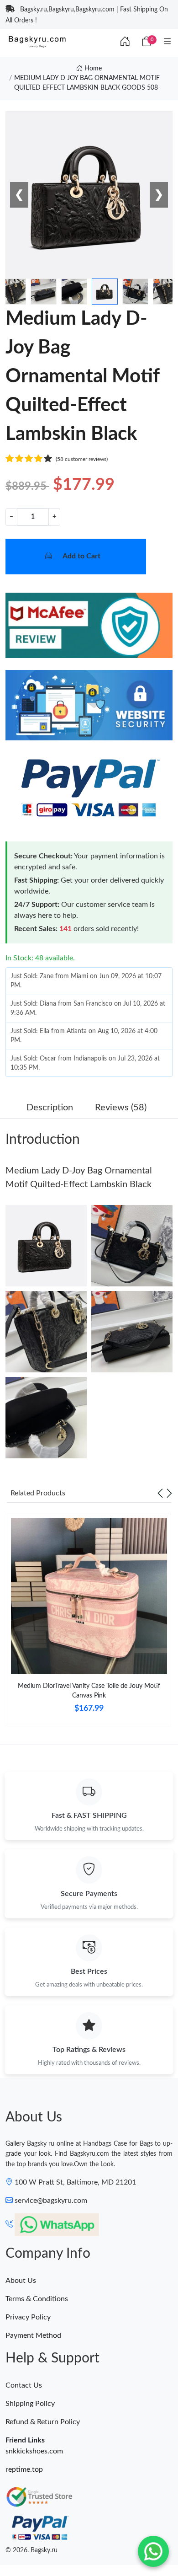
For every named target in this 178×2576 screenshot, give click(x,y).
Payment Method (33, 2335)
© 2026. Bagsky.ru (31, 2550)
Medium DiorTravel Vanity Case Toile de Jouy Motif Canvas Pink (89, 1691)
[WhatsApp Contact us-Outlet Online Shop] (153, 2551)
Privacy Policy (28, 2317)
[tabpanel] (89, 1623)
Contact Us (24, 2385)
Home (92, 69)
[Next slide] (169, 1493)
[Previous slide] (160, 1493)
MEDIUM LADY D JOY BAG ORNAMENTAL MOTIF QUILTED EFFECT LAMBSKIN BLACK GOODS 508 (87, 83)
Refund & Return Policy (43, 2422)
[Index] (125, 42)
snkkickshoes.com (34, 2451)
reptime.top (24, 2469)
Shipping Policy (30, 2404)
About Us (21, 2281)
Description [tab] (50, 1108)
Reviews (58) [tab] (121, 1108)
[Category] (168, 42)
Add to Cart (81, 556)
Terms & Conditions (37, 2299)
